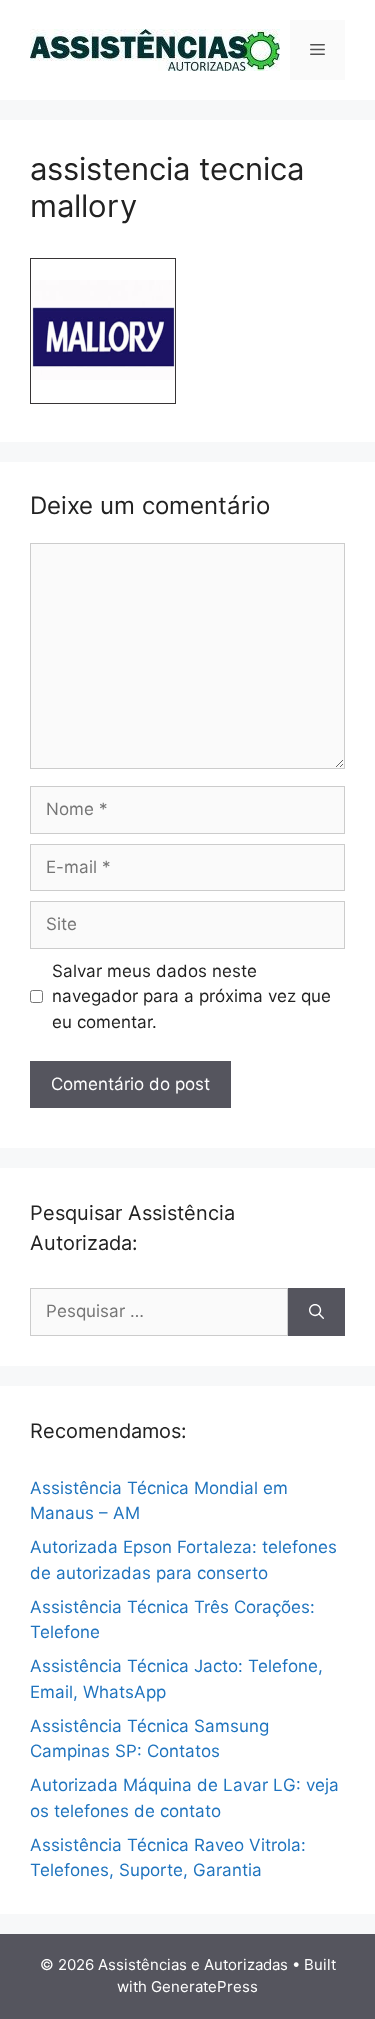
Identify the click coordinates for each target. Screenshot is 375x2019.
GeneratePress (204, 1986)
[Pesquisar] (316, 1312)
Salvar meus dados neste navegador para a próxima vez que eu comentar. (191, 996)
